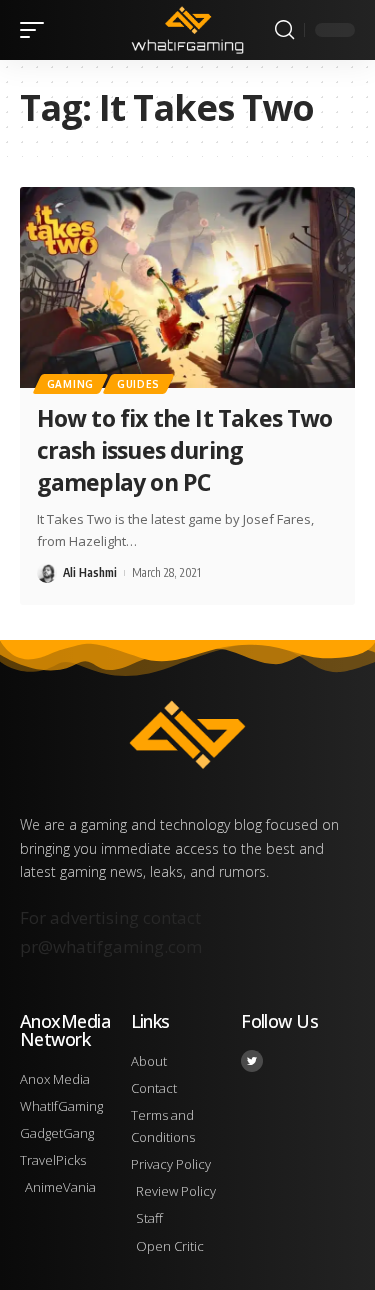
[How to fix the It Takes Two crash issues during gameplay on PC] (187, 287)
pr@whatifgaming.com (111, 946)
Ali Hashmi (90, 572)
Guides (138, 384)
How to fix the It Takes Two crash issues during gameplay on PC (185, 450)
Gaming (70, 384)
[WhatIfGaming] (188, 29)
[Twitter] (252, 1061)
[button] (37, 30)
